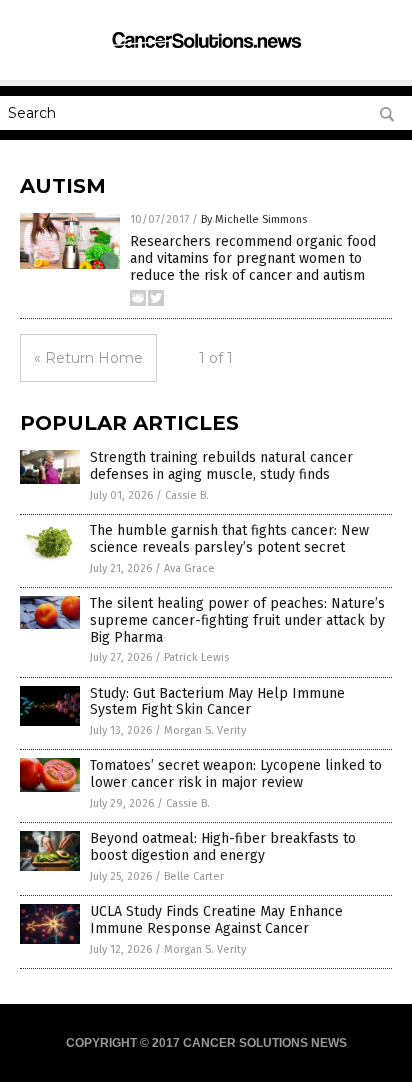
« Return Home (88, 358)
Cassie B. (187, 495)
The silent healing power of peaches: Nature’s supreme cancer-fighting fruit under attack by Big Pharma (237, 620)
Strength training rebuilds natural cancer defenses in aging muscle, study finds (221, 466)
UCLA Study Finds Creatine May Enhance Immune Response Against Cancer (216, 920)
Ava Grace (189, 568)
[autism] (206, 51)
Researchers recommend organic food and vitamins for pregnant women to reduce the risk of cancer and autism (253, 258)
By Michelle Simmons (254, 219)
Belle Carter (194, 876)
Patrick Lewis (196, 657)
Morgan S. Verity (205, 730)
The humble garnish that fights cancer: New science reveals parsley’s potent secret (229, 539)
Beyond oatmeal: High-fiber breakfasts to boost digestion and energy (223, 847)
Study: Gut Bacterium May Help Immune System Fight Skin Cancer (217, 702)
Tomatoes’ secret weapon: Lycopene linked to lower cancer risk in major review (236, 774)
